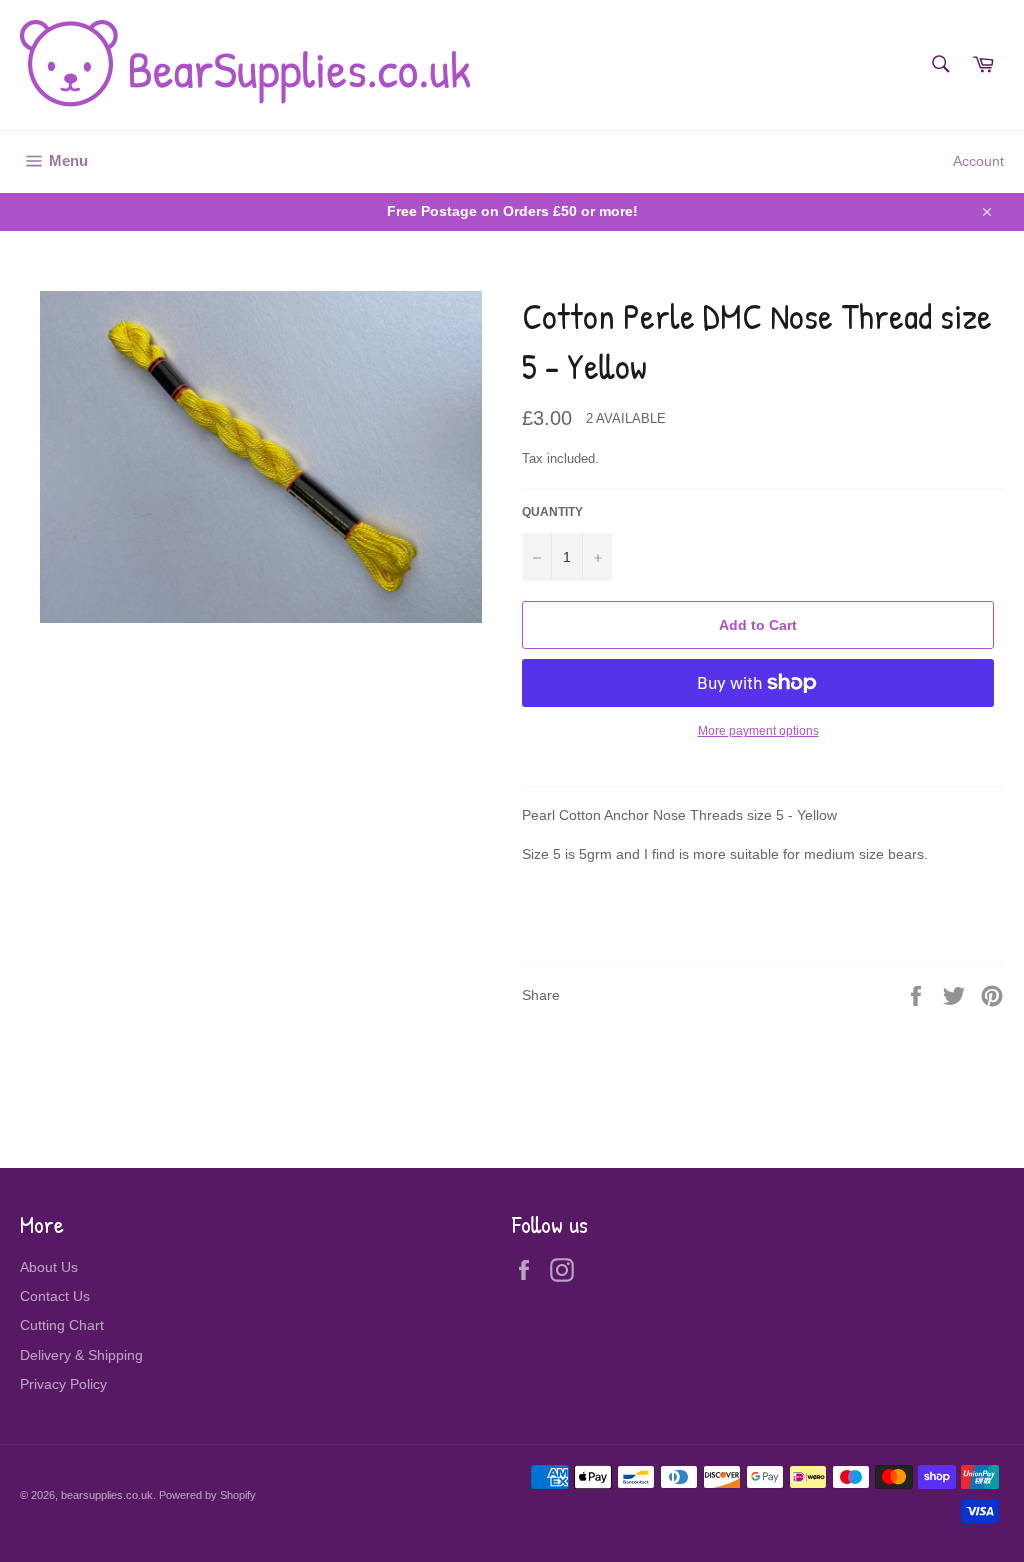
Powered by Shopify (207, 1495)
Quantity (552, 512)
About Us (49, 1267)
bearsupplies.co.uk (107, 1495)
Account (978, 161)
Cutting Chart (62, 1325)
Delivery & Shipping (81, 1355)
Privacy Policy (63, 1384)
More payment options (758, 731)
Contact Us (55, 1296)
